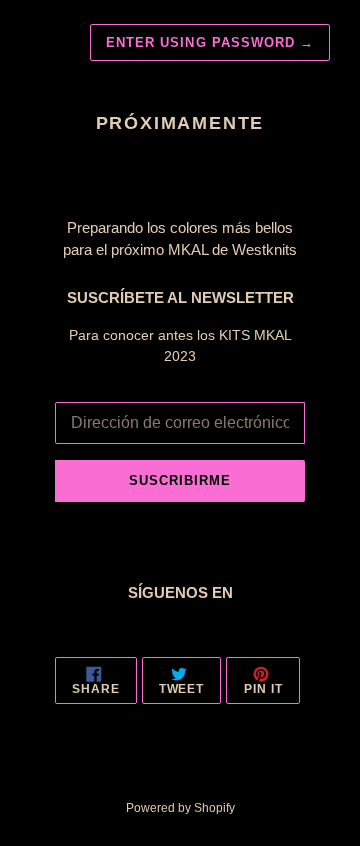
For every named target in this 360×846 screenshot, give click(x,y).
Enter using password (210, 42)
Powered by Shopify (180, 808)
